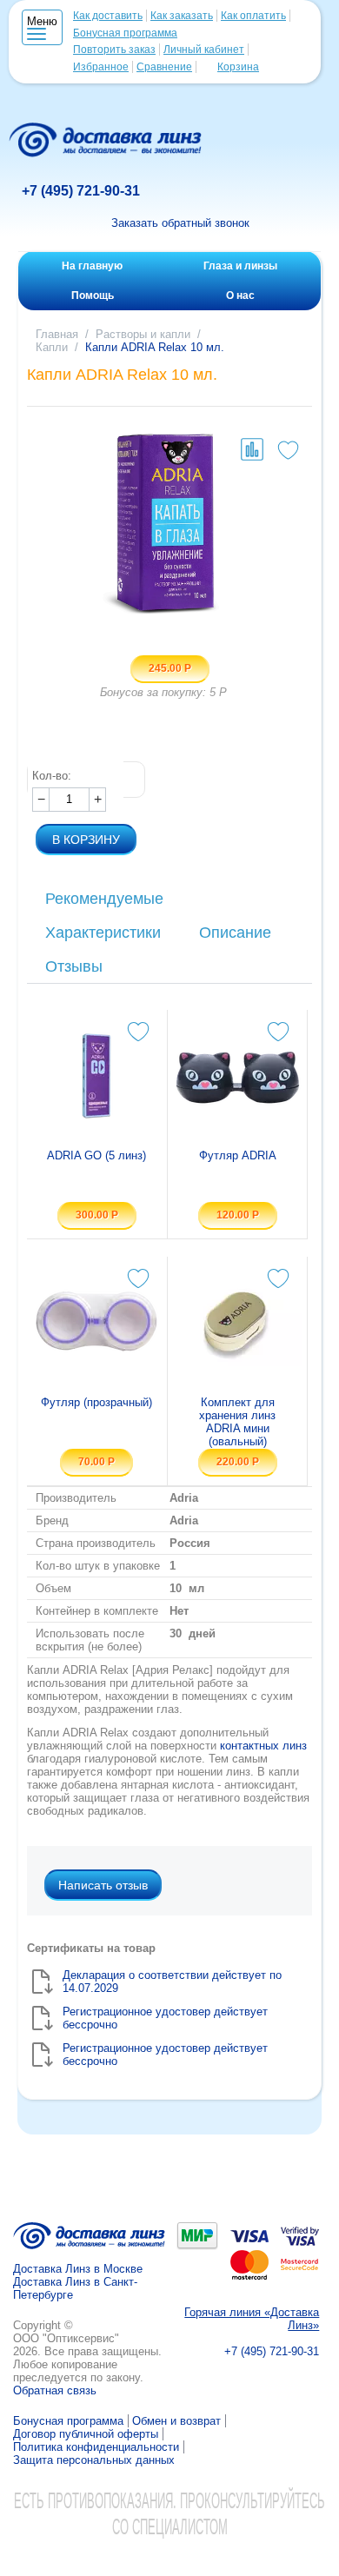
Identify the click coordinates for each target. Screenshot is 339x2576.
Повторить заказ (114, 50)
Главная (57, 334)
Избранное (101, 67)
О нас (240, 295)
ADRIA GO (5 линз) (96, 1155)
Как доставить (108, 16)
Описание (235, 933)
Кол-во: (52, 776)
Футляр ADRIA (238, 1155)
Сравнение (164, 67)
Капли (52, 347)
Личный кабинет (204, 50)
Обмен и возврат (176, 2421)
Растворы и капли (143, 334)
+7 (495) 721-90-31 (81, 191)
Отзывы (74, 966)
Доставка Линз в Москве (78, 2269)
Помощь (93, 295)
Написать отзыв (103, 1885)
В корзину (86, 840)
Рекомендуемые (104, 899)
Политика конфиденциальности (96, 2447)
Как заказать (182, 16)
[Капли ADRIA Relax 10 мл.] (169, 524)
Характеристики (103, 933)
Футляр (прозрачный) (96, 1402)
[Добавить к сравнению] (252, 449)
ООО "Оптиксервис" (66, 2338)
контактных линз (263, 1746)
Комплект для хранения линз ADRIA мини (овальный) (237, 1422)
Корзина (238, 67)
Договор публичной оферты (86, 2434)
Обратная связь (55, 2390)
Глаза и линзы (240, 266)
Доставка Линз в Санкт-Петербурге (75, 2288)
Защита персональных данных (94, 2460)
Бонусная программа (125, 33)
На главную (92, 266)
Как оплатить (253, 16)
